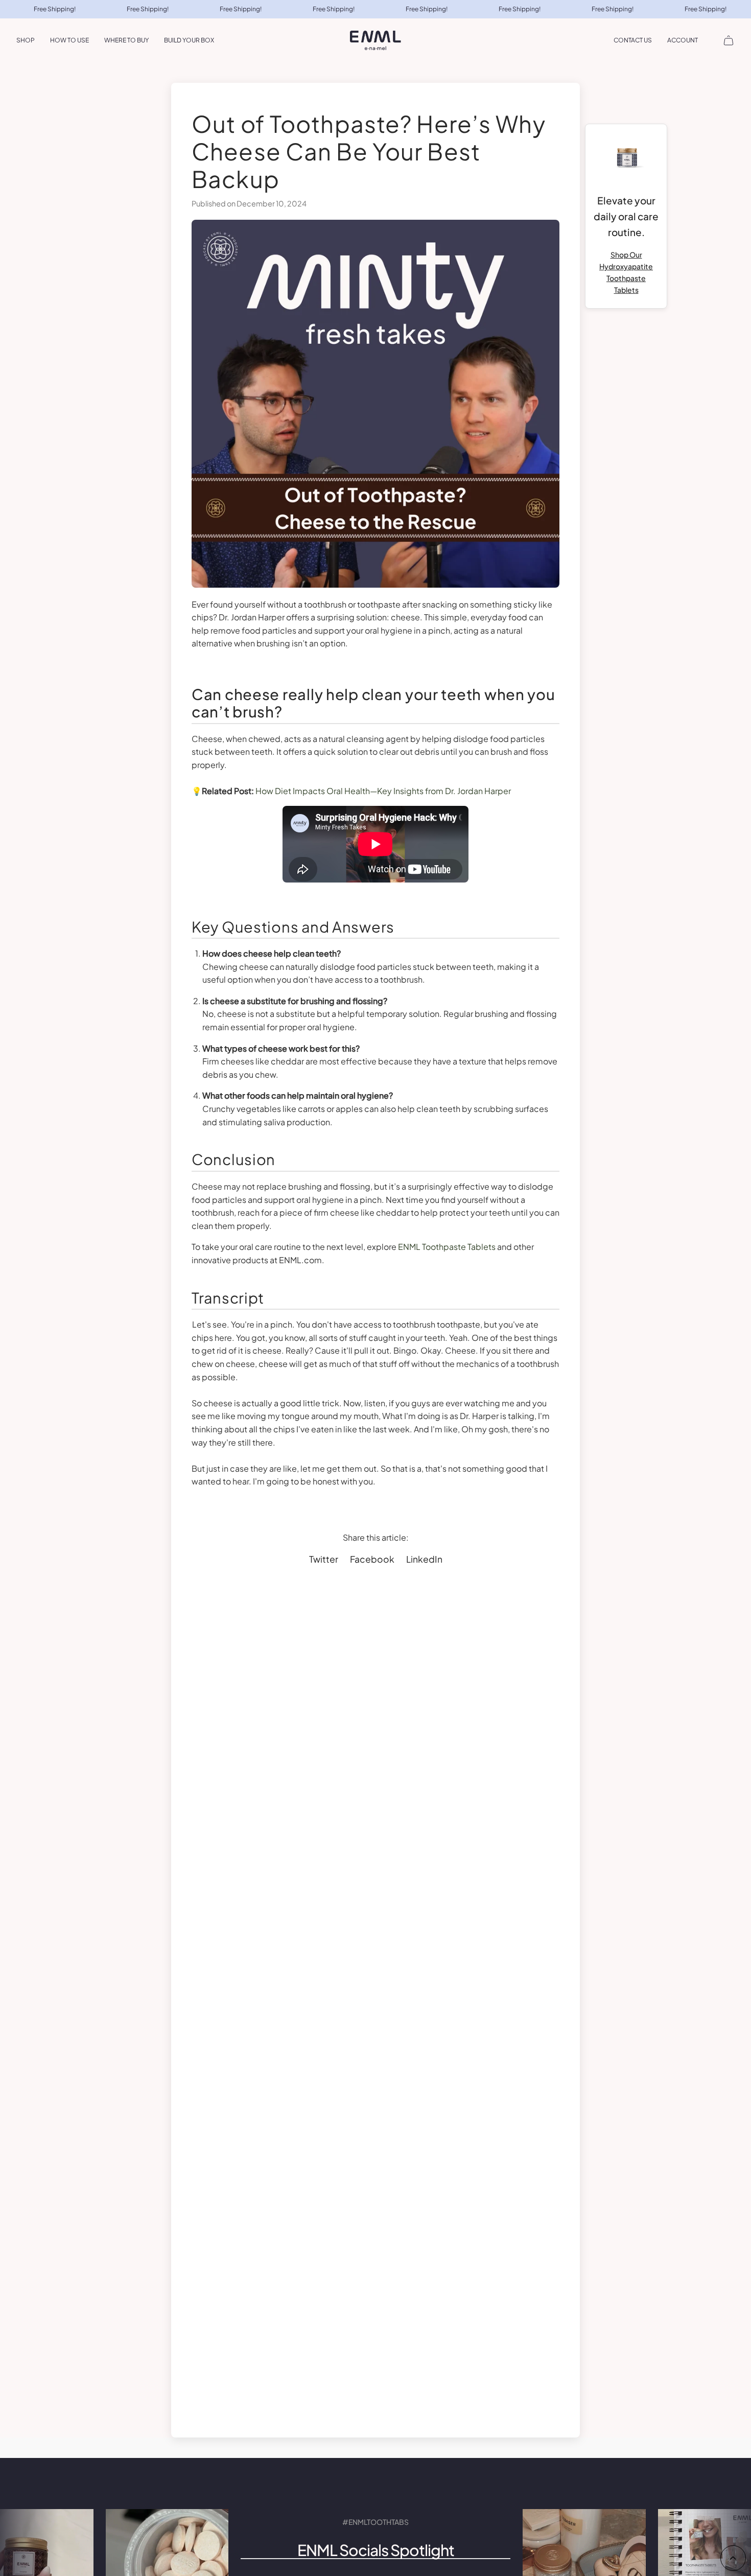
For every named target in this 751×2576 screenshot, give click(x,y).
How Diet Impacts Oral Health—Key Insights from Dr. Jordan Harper (383, 791)
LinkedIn (424, 1559)
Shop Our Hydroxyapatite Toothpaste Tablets (626, 272)
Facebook (372, 1559)
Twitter (324, 1559)
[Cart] (729, 40)
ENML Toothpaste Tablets (447, 1247)
